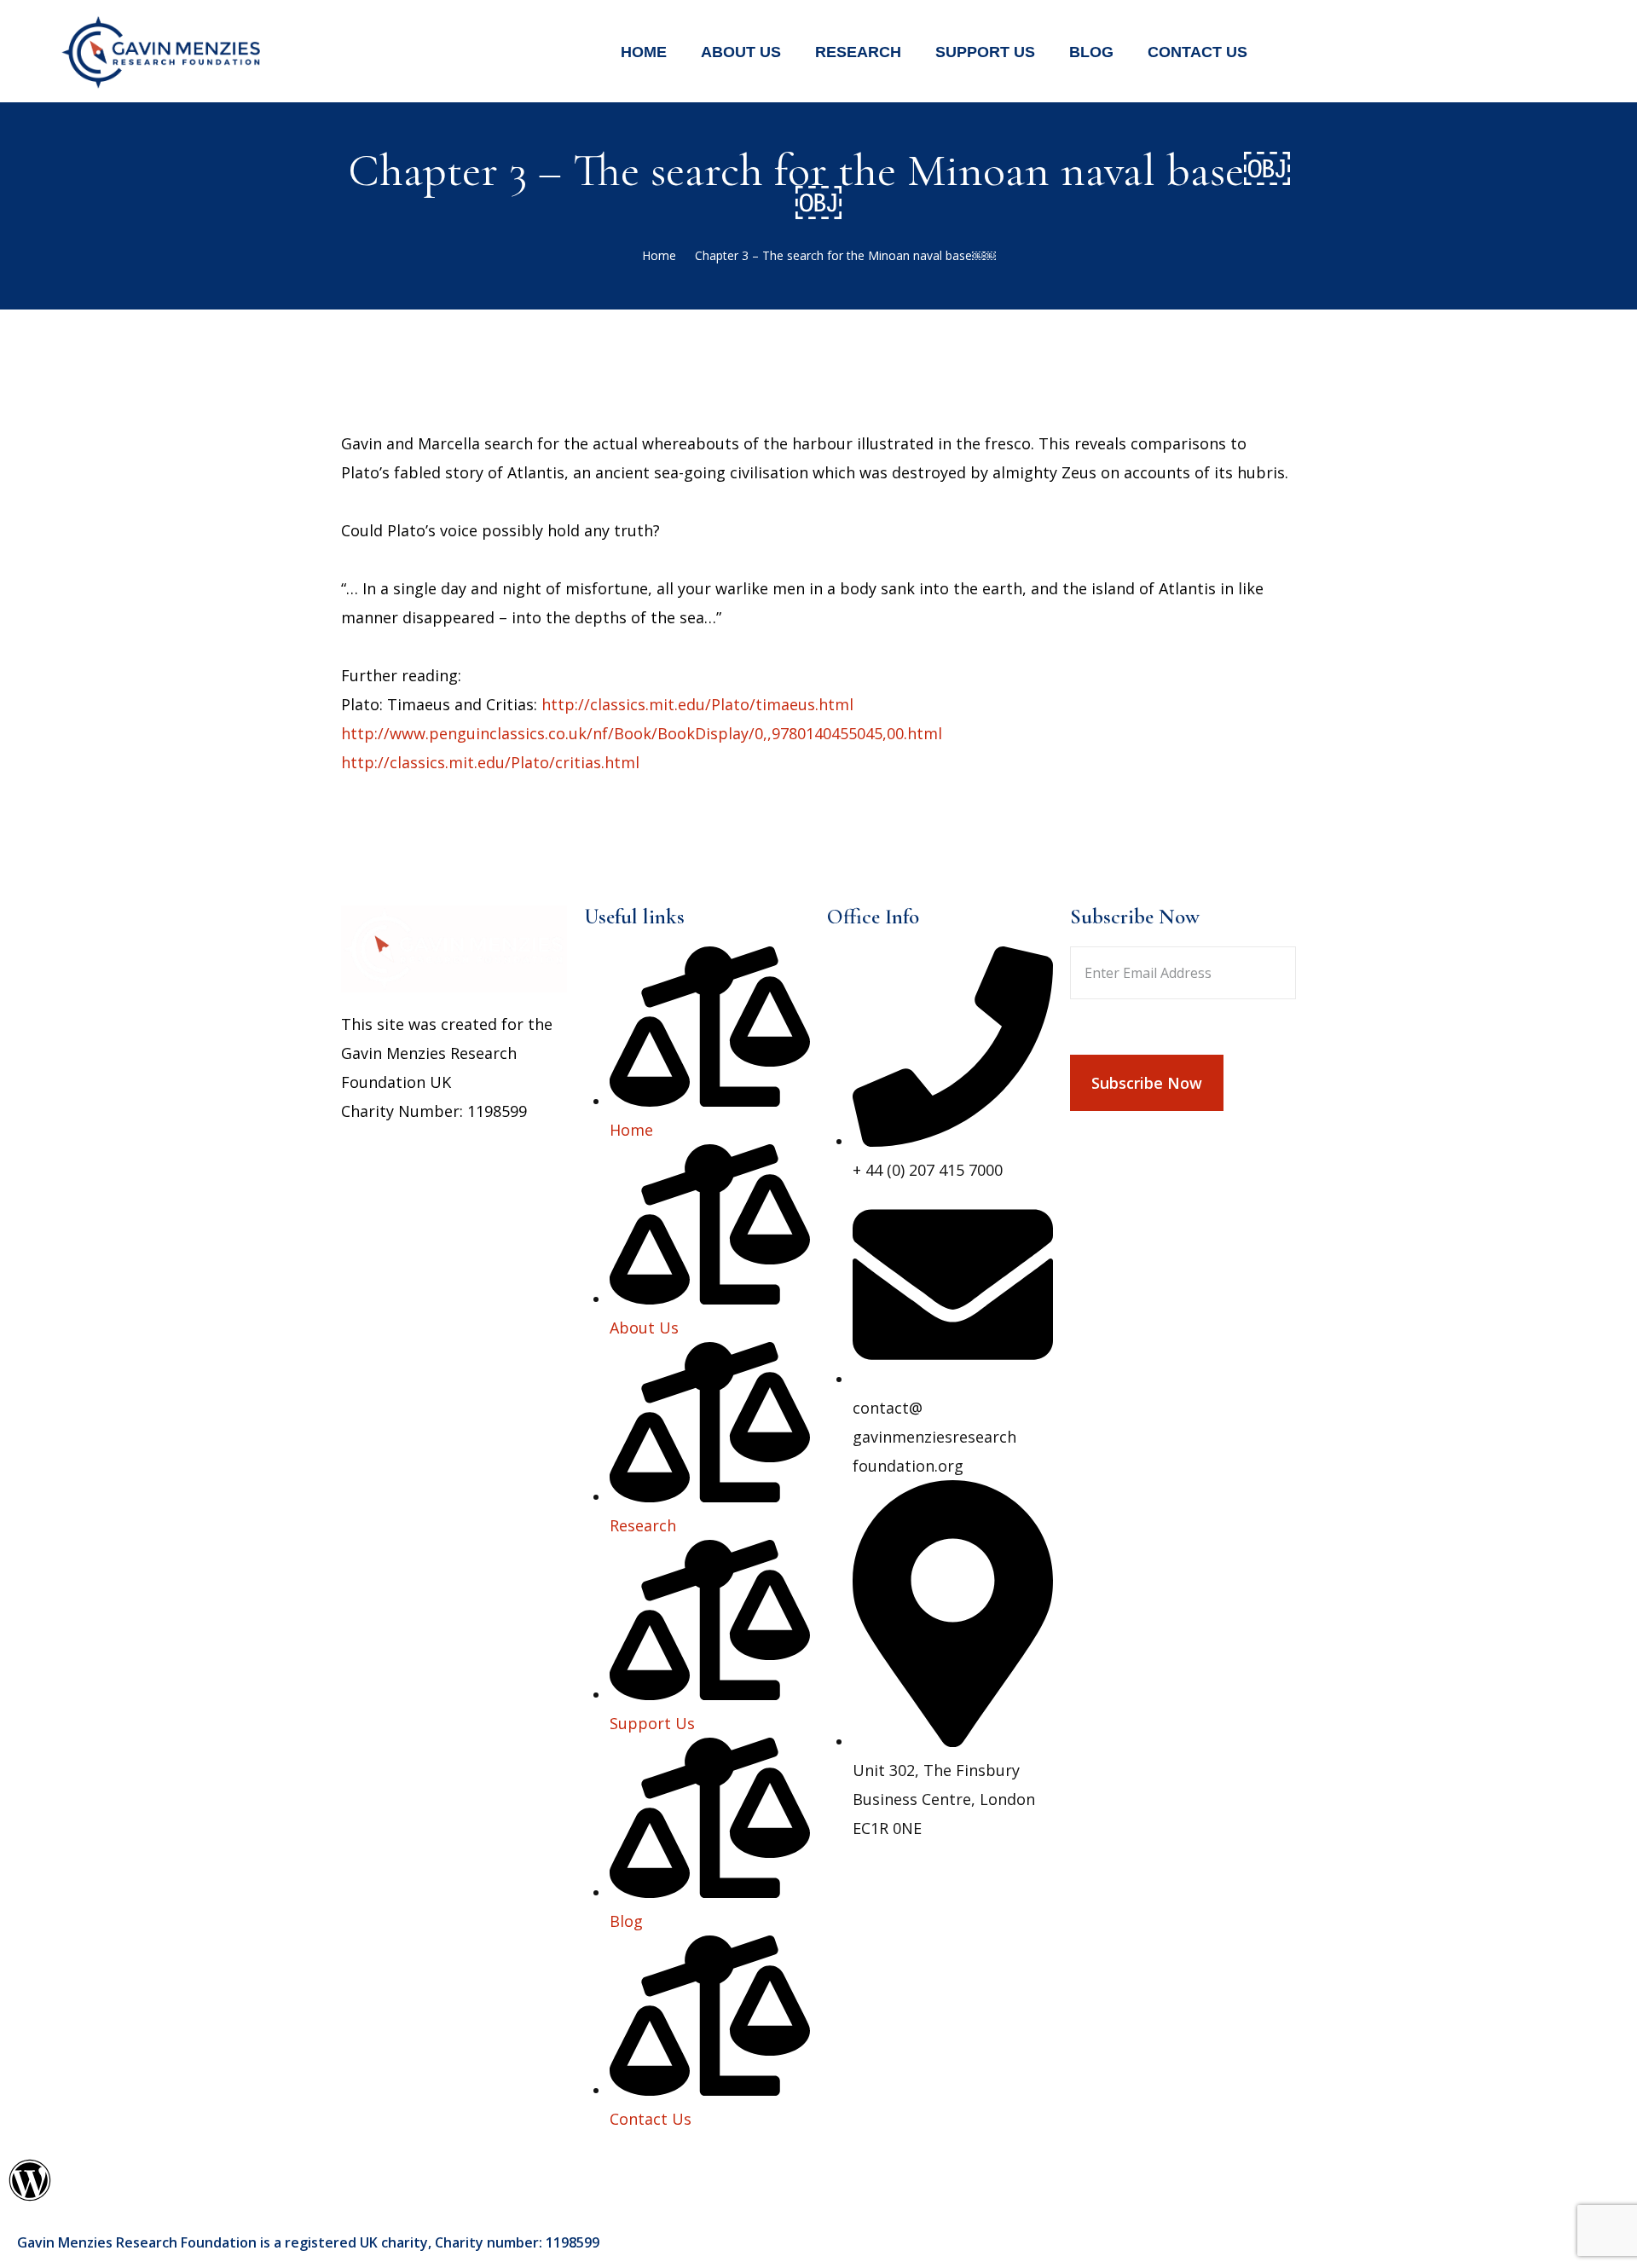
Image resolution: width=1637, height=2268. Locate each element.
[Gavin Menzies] (162, 49)
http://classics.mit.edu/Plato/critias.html (490, 762)
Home (659, 255)
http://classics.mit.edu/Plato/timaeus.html (697, 704)
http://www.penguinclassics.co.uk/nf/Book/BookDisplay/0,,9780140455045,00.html (642, 733)
